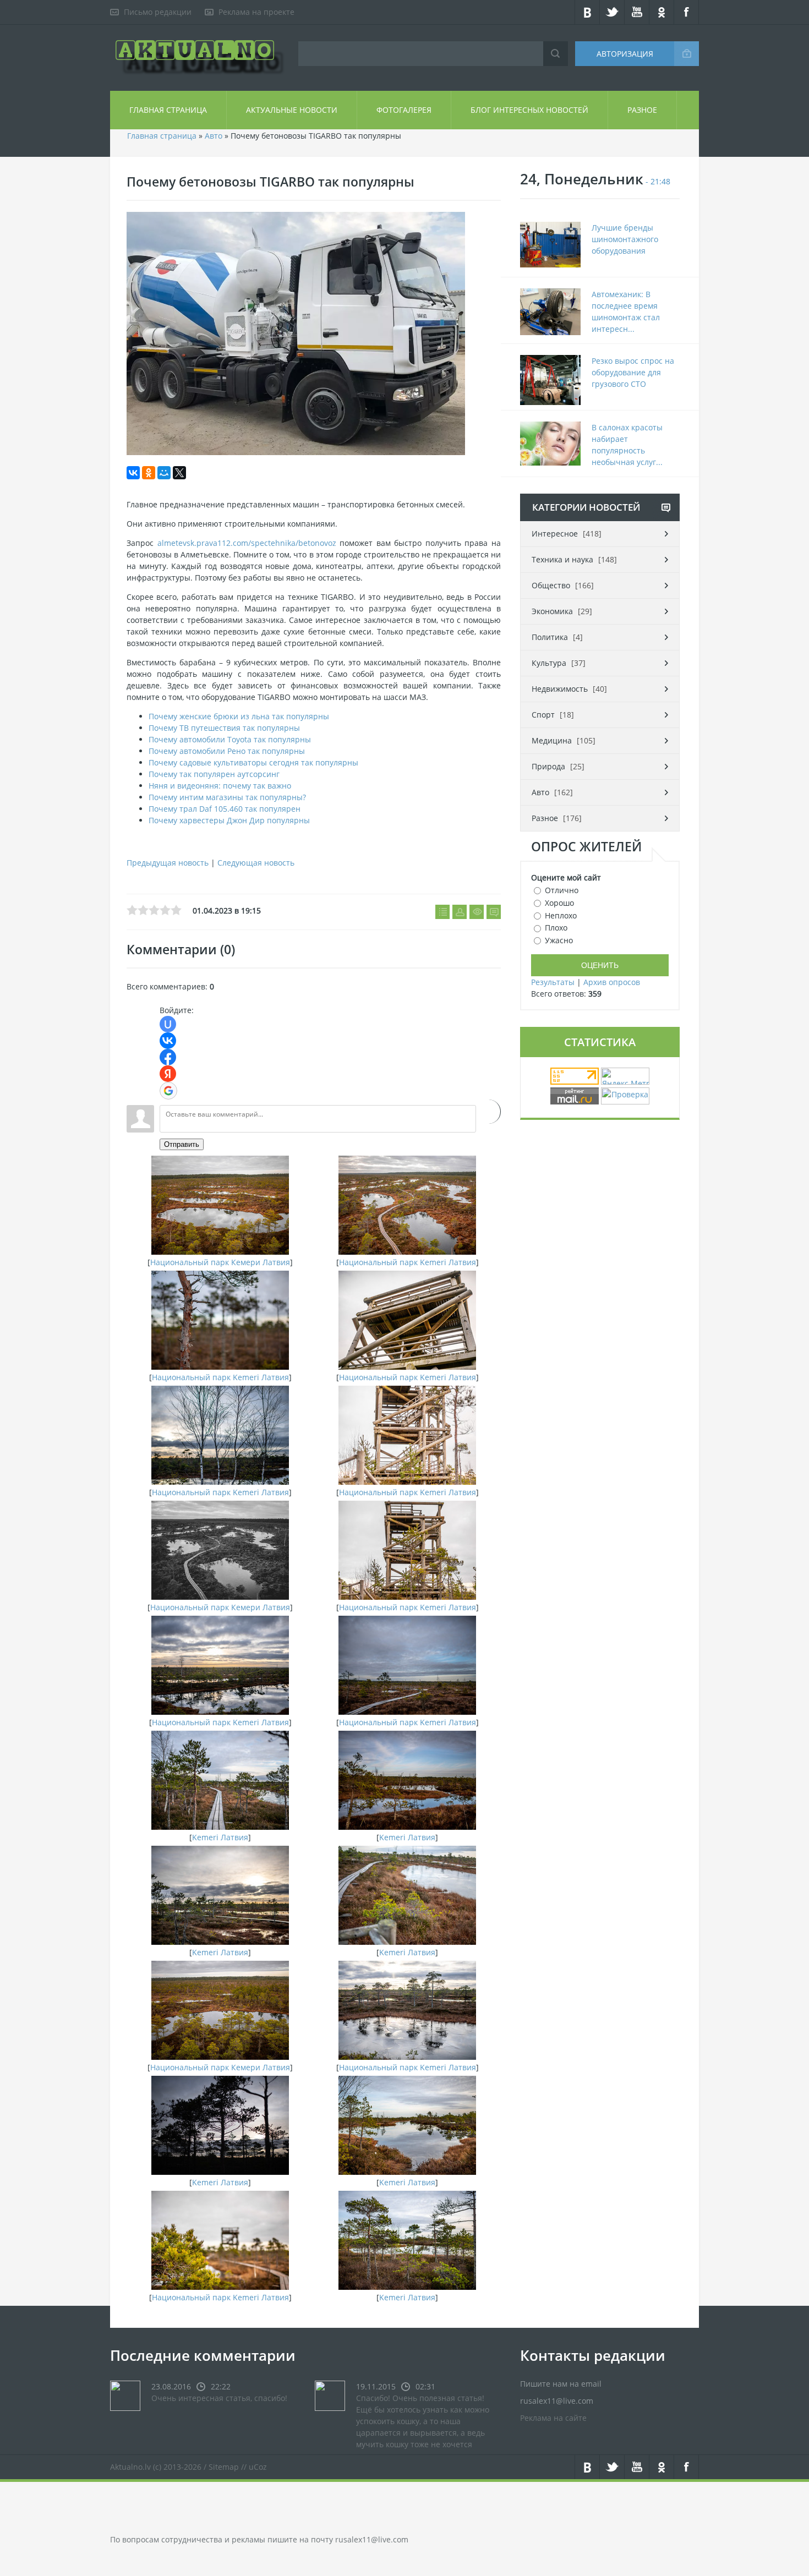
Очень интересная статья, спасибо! (219, 2398)
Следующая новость (256, 863)
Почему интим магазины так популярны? (227, 797)
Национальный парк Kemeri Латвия (408, 1262)
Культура (549, 663)
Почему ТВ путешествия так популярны (224, 728)
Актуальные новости (292, 110)
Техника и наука (562, 559)
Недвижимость (560, 689)
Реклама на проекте (256, 12)
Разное (642, 110)
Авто (214, 136)
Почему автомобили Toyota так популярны (230, 739)
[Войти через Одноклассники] (488, 1112)
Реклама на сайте (553, 2418)
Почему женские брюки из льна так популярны (239, 716)
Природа (548, 766)
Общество (551, 585)
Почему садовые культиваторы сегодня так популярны (253, 762)
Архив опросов (612, 982)
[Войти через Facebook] (168, 1057)
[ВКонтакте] (133, 473)
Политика (550, 637)
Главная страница (168, 110)
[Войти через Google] (168, 1091)
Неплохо (561, 915)
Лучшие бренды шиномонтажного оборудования (625, 239)
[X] (179, 473)
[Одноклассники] (149, 473)
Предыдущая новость (168, 863)
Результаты (553, 982)
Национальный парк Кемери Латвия (220, 1262)
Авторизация (625, 54)
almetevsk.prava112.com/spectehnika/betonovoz (247, 543)
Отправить (182, 1144)
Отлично (562, 890)
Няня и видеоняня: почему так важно (220, 786)
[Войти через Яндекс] (168, 1074)
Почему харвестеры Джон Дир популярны (229, 820)
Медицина (552, 740)
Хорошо (559, 903)
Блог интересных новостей (529, 110)
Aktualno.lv (130, 2467)
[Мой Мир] (164, 473)
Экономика (552, 611)
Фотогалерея (404, 110)
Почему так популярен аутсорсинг (214, 774)
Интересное (555, 534)
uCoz (258, 2467)
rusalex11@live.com (372, 2539)
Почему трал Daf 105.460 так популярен (225, 809)
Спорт (543, 715)
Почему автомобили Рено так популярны (227, 751)
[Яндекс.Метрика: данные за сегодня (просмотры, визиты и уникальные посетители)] (625, 1076)
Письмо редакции (158, 12)
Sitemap (224, 2467)
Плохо (556, 928)
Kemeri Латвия (220, 1837)
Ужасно (559, 940)
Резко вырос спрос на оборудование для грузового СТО (633, 372)
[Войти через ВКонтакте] (168, 1041)
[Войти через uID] (168, 1024)
